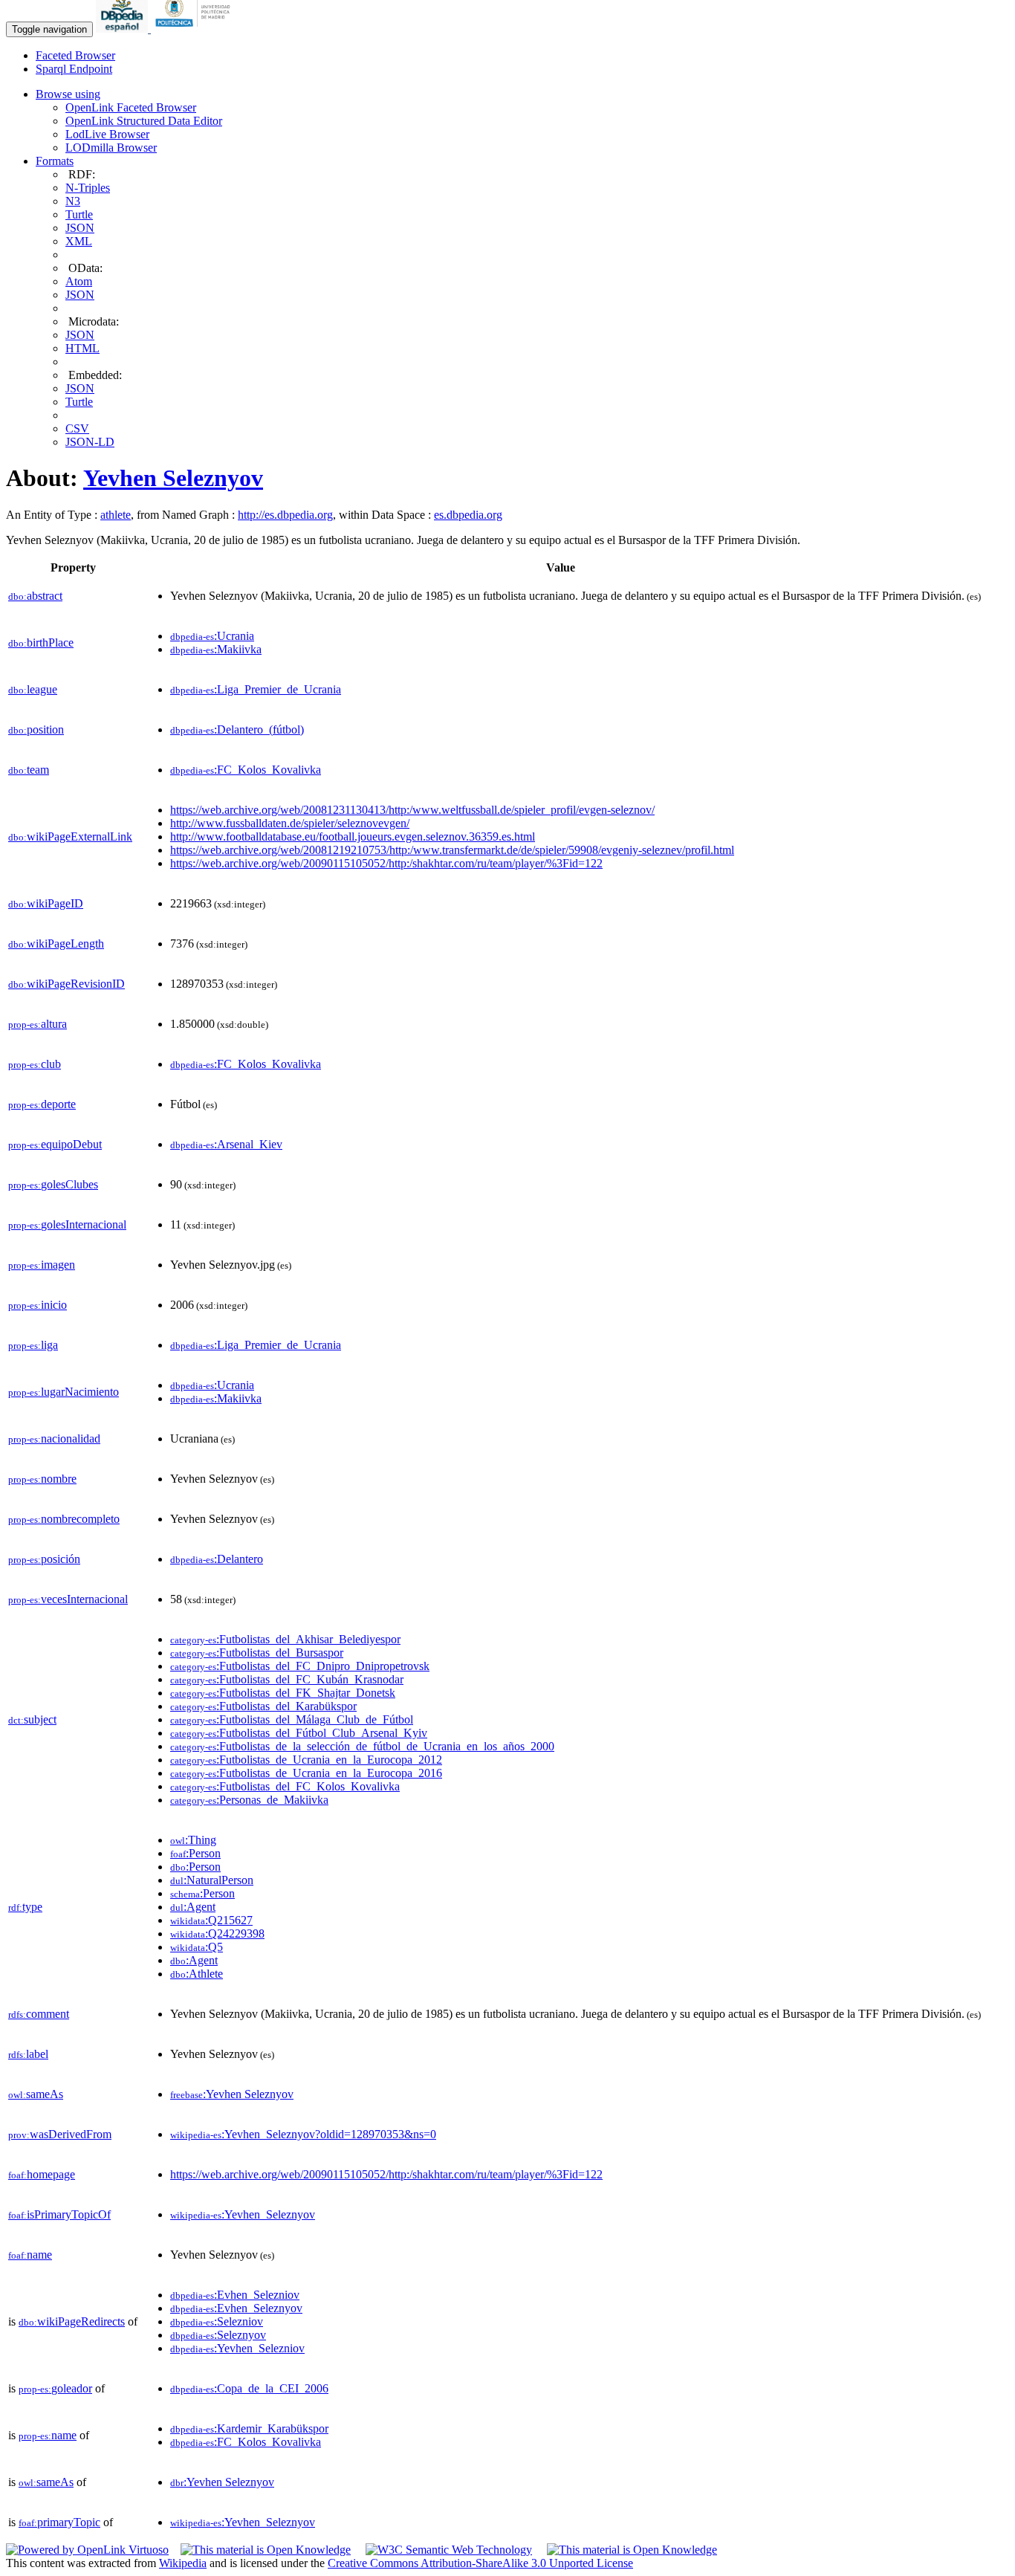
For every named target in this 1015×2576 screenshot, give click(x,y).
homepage (42, 2174)
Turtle (79, 214)
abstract (35, 596)
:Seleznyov (218, 2335)
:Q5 (197, 1947)
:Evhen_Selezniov (235, 2295)
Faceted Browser (75, 55)
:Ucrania (212, 636)
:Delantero (217, 1559)
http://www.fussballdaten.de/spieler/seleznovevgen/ (290, 823)
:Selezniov (217, 2321)
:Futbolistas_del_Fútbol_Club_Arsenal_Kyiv (299, 1733)
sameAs (36, 2094)
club (35, 1064)
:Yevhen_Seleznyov (243, 2214)
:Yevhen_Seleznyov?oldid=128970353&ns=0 (303, 2134)
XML (79, 241)
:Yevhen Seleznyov (232, 2094)
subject (32, 1719)
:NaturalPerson (212, 1880)
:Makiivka (216, 649)
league (33, 689)
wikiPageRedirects (72, 2321)
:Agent (193, 1907)
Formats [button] (55, 161)
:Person (195, 1853)
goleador (55, 2388)
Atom (79, 281)
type (25, 1907)
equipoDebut (55, 1144)
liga (33, 1345)
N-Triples (88, 188)
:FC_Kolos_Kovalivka (246, 770)
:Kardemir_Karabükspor (249, 2428)
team (29, 770)
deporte (42, 1104)
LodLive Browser (107, 134)
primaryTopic (59, 2522)
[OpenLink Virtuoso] (87, 2550)
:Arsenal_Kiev (226, 1144)
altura (38, 1024)
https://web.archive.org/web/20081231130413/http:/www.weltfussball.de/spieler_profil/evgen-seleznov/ (412, 810)
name (30, 2255)
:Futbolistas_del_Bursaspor (257, 1653)
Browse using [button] (68, 94)
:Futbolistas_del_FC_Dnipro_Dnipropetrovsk (300, 1666)
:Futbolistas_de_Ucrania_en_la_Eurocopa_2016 (306, 1773)
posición (44, 1559)
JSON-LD (90, 442)
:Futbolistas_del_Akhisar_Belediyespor (285, 1639)
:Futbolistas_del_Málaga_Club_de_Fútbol (292, 1719)
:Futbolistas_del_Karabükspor (263, 1706)
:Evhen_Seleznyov (236, 2308)
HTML (82, 348)
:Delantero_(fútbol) (237, 729)
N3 (73, 201)
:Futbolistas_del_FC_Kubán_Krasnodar (287, 1679)
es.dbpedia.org (468, 515)
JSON (80, 228)
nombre (42, 1479)
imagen (42, 1265)
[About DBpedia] (123, 29)
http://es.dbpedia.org (285, 515)
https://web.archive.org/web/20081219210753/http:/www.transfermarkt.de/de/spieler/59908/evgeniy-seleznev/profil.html (452, 850)
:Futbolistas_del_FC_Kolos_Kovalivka (285, 1786)
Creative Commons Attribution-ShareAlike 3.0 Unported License (480, 2563)
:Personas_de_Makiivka (249, 1800)
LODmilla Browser (111, 148)
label (28, 2054)
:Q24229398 (217, 1933)
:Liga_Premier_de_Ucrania (256, 689)
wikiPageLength (56, 944)
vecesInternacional (68, 1599)
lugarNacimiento (64, 1392)
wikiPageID (46, 903)
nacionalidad (54, 1439)
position (36, 729)
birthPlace (41, 643)
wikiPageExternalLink (70, 836)
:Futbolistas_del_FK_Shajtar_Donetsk (283, 1693)
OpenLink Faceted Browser (131, 107)
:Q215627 (211, 1920)
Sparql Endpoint (74, 69)
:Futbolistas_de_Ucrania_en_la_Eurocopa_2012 (306, 1760)
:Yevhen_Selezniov (237, 2348)
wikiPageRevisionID (67, 984)
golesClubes (53, 1184)
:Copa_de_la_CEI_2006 (249, 2388)
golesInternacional (67, 1224)
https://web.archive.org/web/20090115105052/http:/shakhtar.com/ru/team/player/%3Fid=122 (386, 863)
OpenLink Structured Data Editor (144, 121)
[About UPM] (195, 29)
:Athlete (197, 1974)
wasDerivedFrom (60, 2134)
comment (39, 2014)
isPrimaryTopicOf (59, 2214)
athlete (116, 515)
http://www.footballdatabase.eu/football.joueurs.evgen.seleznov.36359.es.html (353, 836)
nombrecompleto (64, 1519)
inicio (38, 1305)
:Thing (193, 1840)
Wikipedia (183, 2563)
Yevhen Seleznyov (173, 478)
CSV (77, 428)
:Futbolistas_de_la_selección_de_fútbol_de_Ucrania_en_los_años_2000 (362, 1746)
